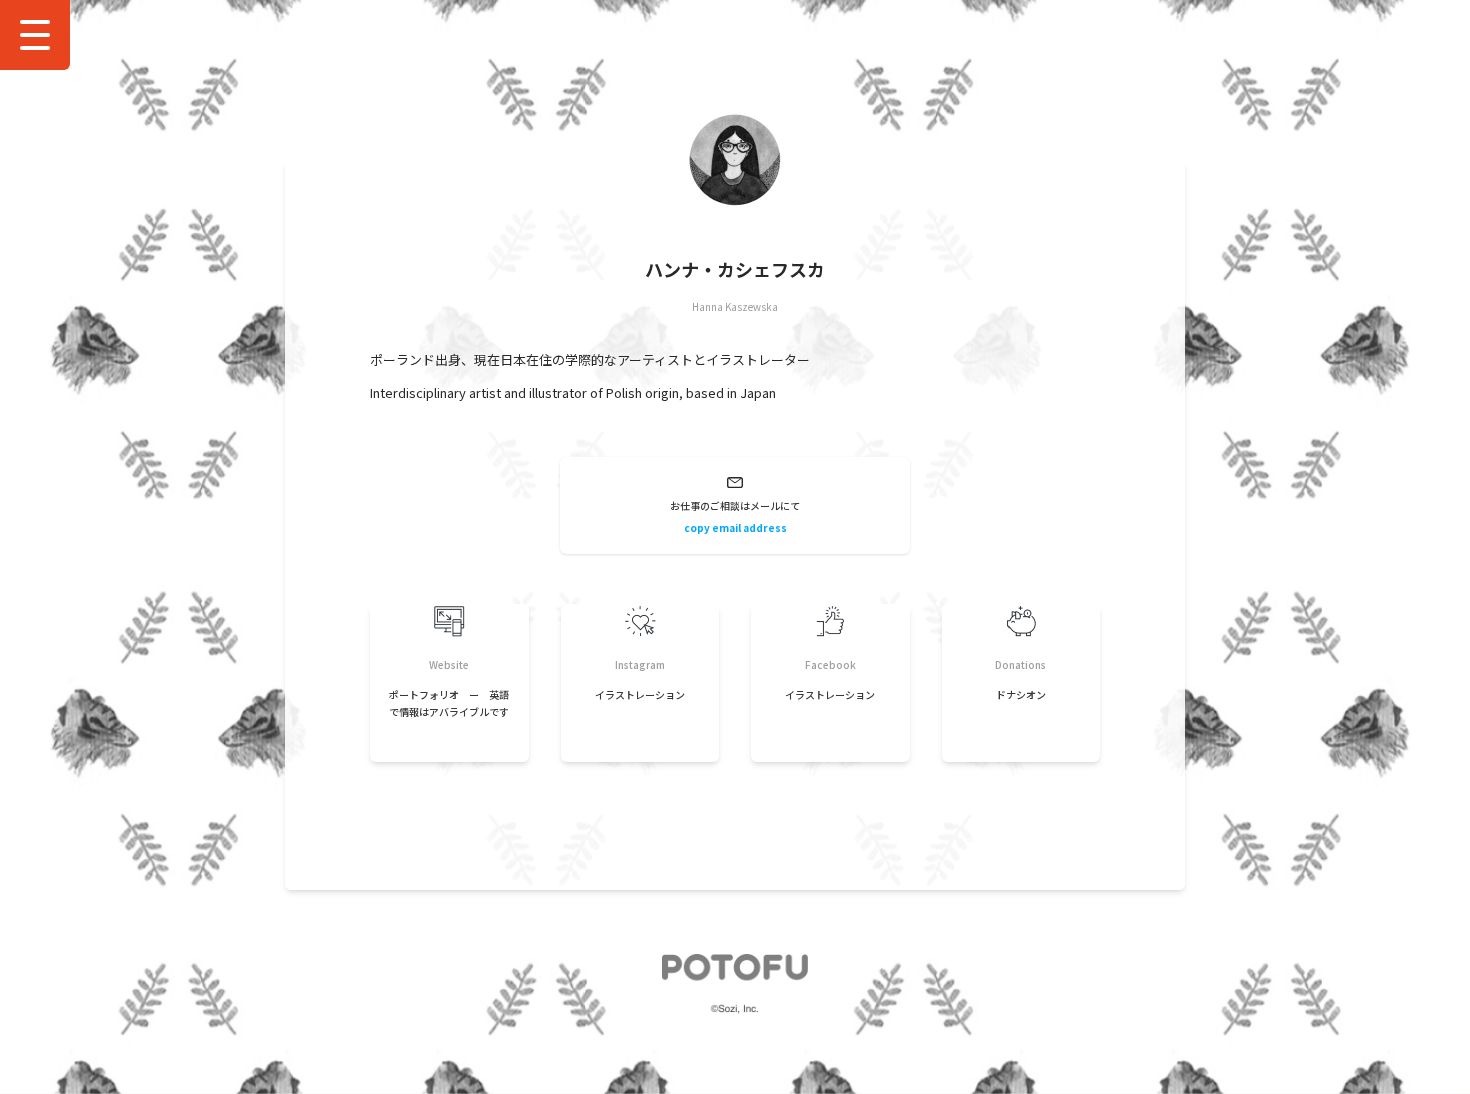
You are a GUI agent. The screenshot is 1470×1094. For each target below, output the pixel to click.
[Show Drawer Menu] (35, 35)
